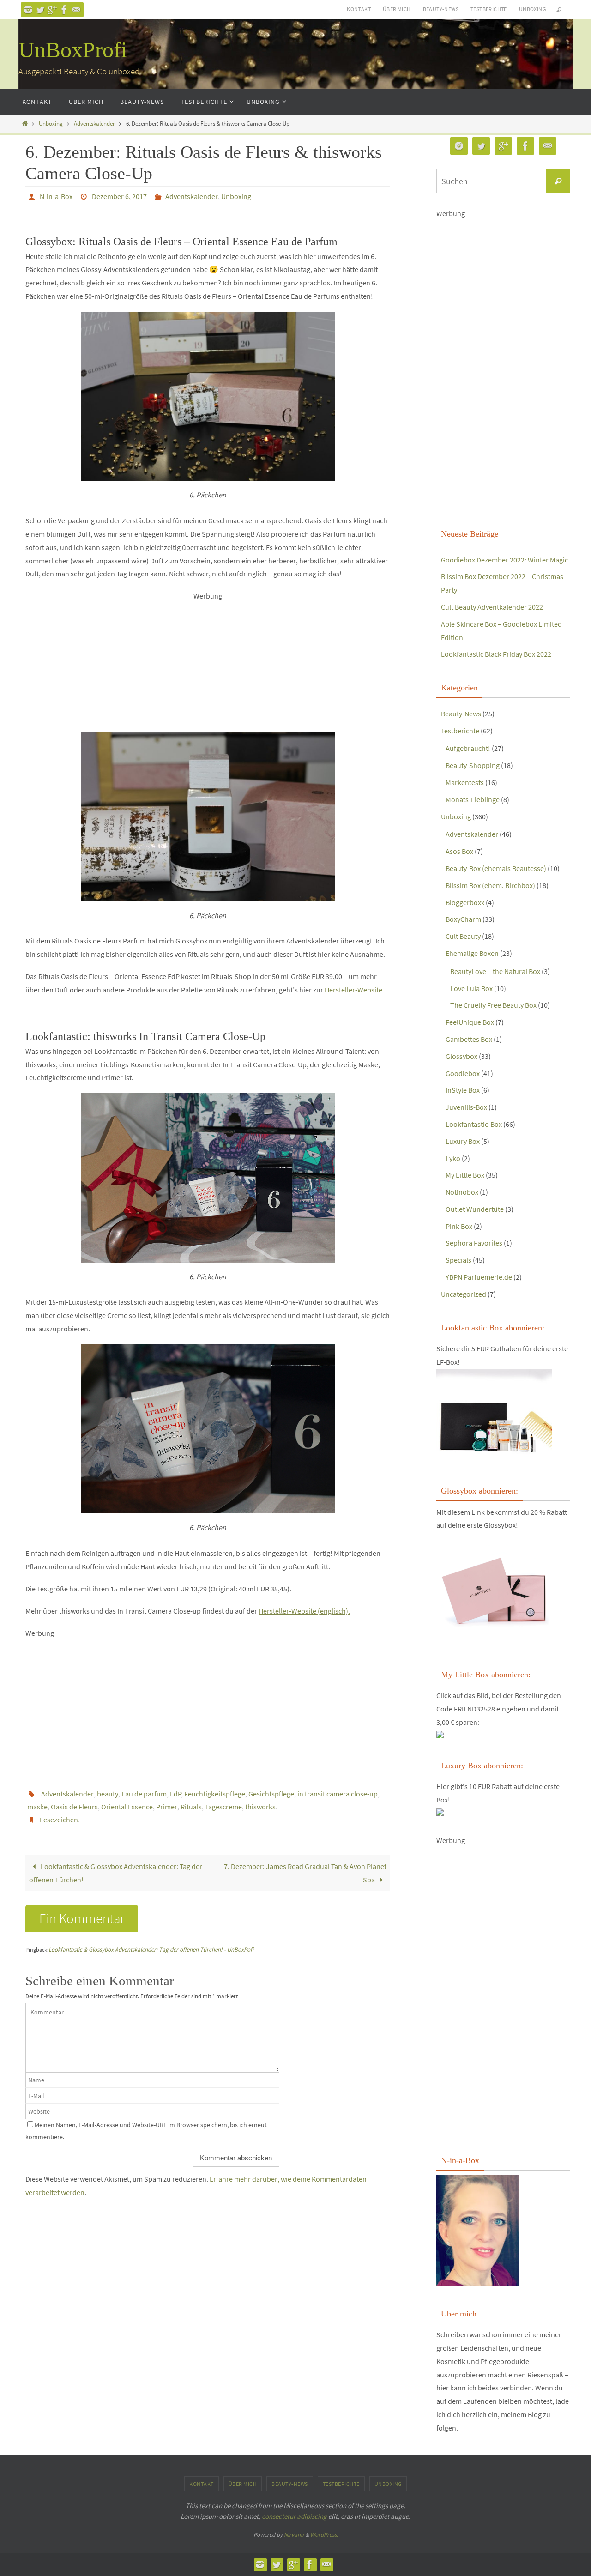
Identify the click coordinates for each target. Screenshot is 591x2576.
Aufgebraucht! (468, 748)
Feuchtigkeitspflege (215, 1794)
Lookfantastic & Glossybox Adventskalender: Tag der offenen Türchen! (116, 1873)
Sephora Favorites (474, 1243)
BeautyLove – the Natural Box (495, 971)
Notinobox (462, 1192)
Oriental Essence (127, 1807)
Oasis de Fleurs (74, 1807)
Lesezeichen (59, 1820)
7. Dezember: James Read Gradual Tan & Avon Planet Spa (305, 1873)
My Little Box (465, 1175)
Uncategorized (464, 1294)
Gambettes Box (469, 1039)
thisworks (260, 1807)
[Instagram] (28, 10)
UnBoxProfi (73, 50)
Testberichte (489, 9)
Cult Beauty (463, 936)
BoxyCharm (463, 919)
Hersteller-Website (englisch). (304, 1611)
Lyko (453, 1158)
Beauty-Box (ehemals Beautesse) (496, 868)
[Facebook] (64, 10)
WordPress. (324, 2535)
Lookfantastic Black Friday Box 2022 (496, 654)
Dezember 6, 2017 (119, 196)
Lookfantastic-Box (474, 1124)
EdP (176, 1794)
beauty (108, 1794)
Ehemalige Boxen (472, 953)
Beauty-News (441, 9)
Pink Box (459, 1226)
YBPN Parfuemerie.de (479, 1277)
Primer (167, 1807)
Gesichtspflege (271, 1794)
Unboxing (532, 9)
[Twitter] (40, 10)
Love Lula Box (471, 988)
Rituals (191, 1807)
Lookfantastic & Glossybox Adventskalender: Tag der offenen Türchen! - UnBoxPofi (151, 1950)
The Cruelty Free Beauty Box (493, 1005)
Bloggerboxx (465, 902)
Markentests (465, 782)
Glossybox (461, 1056)
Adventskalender (94, 123)
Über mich (397, 9)
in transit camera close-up (338, 1794)
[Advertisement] (208, 667)
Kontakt (359, 9)
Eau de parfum (144, 1794)
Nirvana (294, 2535)
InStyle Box (463, 1090)
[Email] (76, 10)
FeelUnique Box (470, 1022)
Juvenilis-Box (466, 1107)
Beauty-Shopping (473, 765)
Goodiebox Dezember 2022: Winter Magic (504, 560)
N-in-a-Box (56, 196)
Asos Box (459, 851)
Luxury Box (463, 1141)
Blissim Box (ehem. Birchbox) (490, 885)
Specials (458, 1260)
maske (37, 1807)
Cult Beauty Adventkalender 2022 (492, 607)
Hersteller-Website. (354, 990)
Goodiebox (463, 1073)
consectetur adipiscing (294, 2516)
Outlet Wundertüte (475, 1209)
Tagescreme (223, 1807)
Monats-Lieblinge (473, 799)
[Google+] (52, 10)
